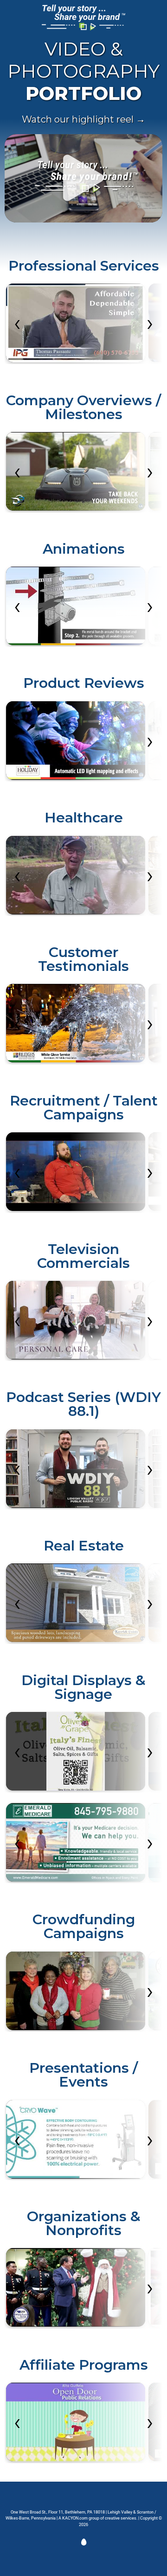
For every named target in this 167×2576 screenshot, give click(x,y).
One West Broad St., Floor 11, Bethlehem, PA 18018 (58, 2512)
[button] (83, 178)
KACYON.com (75, 2518)
